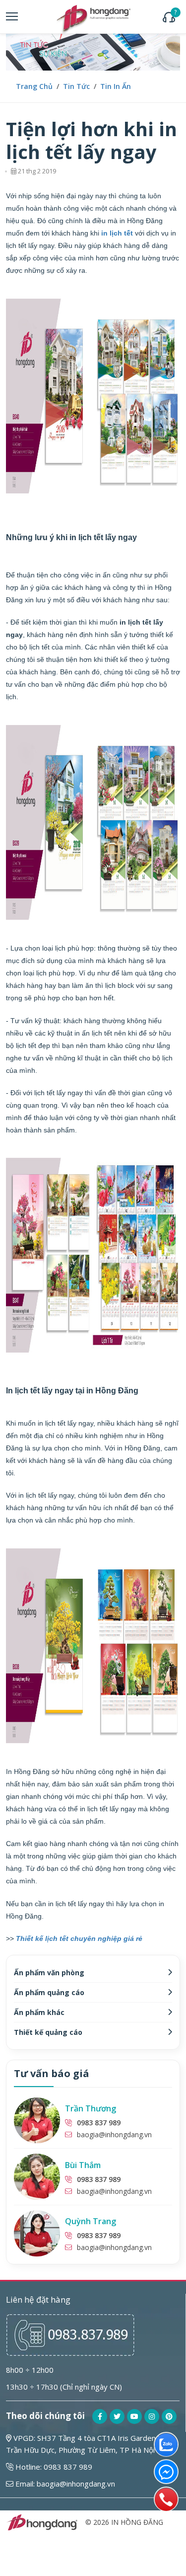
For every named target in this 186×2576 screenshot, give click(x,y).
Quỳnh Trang (91, 2221)
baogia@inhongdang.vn (114, 2134)
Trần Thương (91, 2108)
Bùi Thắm (83, 2165)
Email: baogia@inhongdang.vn (64, 2484)
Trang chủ (34, 86)
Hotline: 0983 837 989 (53, 2467)
